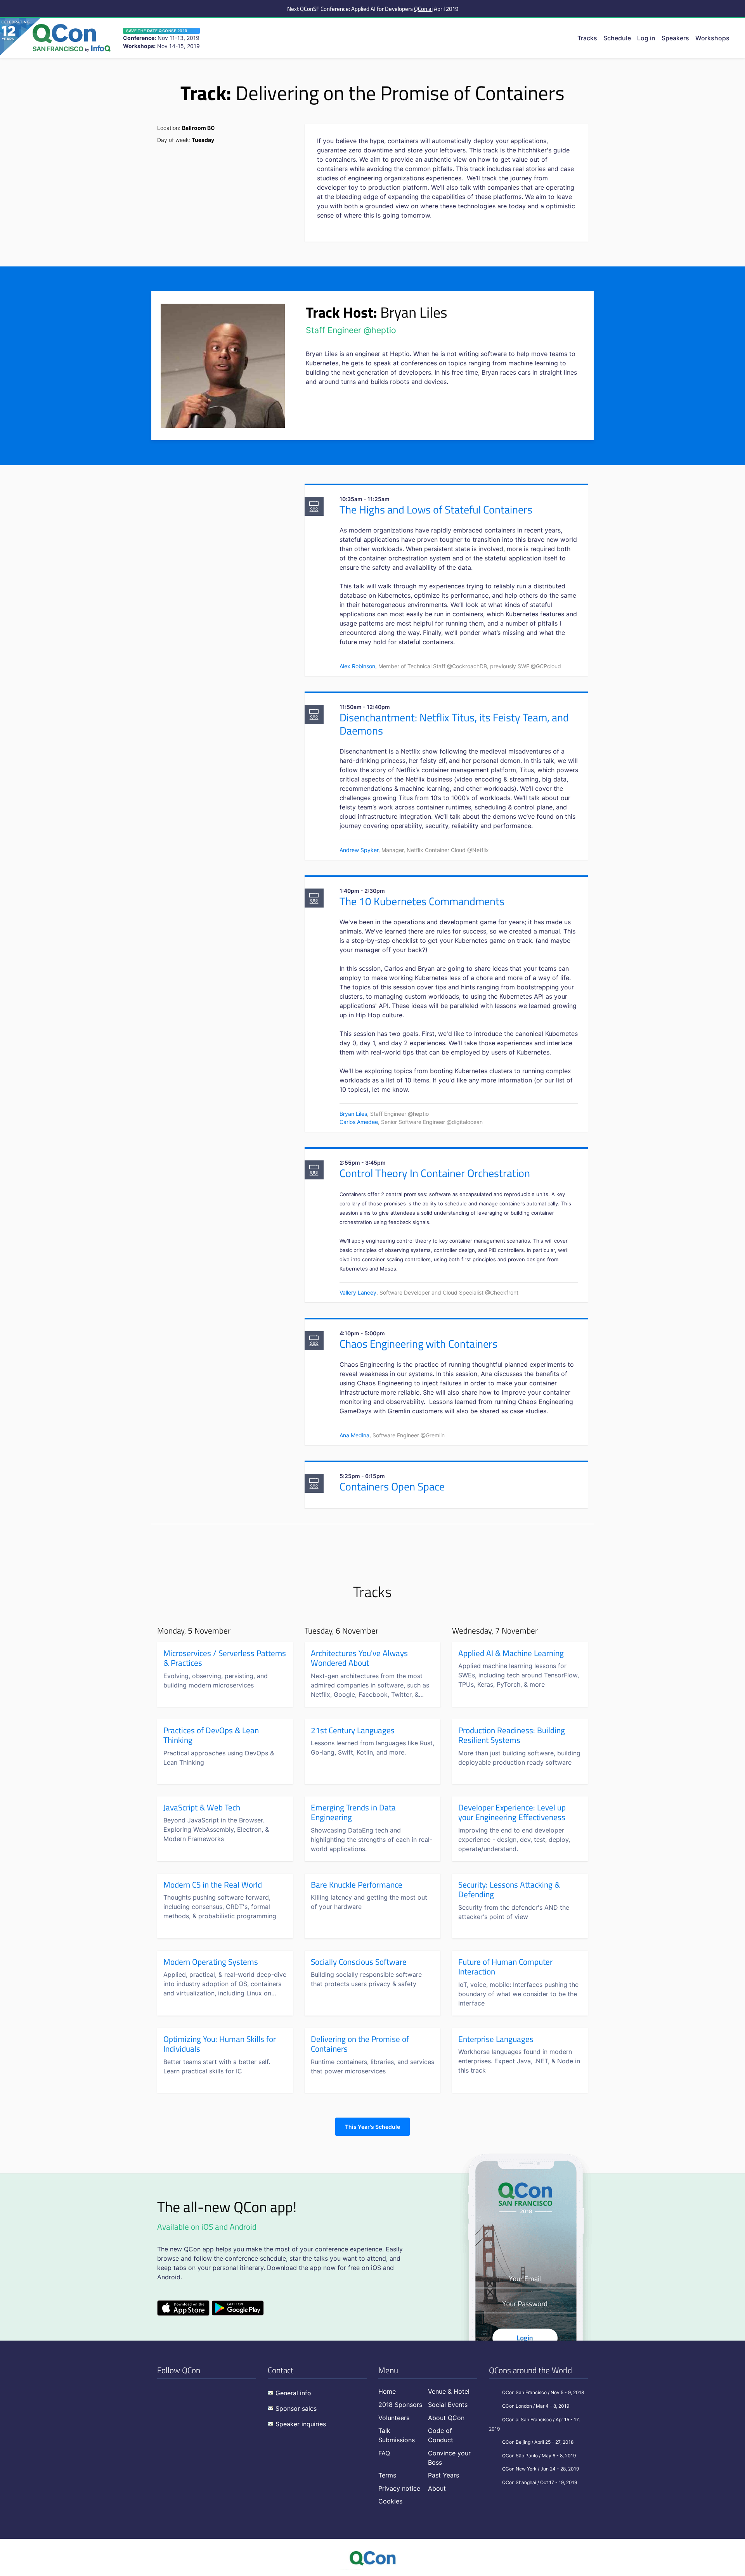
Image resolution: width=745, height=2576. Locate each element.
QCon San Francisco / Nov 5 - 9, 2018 (543, 2392)
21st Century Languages (353, 1731)
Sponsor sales (296, 2408)
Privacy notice (399, 2488)
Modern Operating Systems (211, 1962)
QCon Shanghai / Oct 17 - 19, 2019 (540, 2482)
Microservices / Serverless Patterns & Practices (225, 1658)
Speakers (675, 38)
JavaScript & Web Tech (202, 1808)
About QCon (446, 2418)
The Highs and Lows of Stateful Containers (436, 509)
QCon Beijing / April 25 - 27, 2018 (538, 2442)
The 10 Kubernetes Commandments (422, 901)
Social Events (448, 2405)
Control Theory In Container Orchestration (435, 1173)
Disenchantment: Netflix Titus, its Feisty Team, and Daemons (454, 724)
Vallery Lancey (358, 1292)
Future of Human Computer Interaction (505, 1967)
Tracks (587, 38)
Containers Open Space (392, 1486)
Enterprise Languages (496, 2039)
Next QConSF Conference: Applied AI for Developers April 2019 (373, 9)
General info (293, 2393)
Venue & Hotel (449, 2391)
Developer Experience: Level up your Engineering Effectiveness (512, 1813)
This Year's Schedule (372, 2127)
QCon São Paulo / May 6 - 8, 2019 (539, 2456)
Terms (387, 2475)
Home (387, 2391)
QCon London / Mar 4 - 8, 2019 (536, 2406)
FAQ (384, 2453)
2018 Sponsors (400, 2405)
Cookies (390, 2501)
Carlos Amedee (359, 1122)
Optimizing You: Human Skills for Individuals (220, 2044)
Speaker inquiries (301, 2424)
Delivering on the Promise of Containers (360, 2044)
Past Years (444, 2475)
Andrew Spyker (359, 850)
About (437, 2488)
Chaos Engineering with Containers (418, 1344)
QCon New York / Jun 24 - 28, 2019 (541, 2469)
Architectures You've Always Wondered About (359, 1658)
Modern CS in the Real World (213, 1885)
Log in (646, 38)
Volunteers (394, 2418)
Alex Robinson (357, 666)
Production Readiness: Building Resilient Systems (512, 1735)
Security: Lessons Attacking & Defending (509, 1890)
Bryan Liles (353, 1114)
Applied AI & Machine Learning (511, 1653)
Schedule (617, 38)
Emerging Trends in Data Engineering (353, 1813)
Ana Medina (354, 1435)
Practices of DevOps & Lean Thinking (211, 1735)
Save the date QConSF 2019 (157, 31)
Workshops (712, 38)
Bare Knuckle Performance (357, 1885)
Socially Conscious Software (359, 1962)
